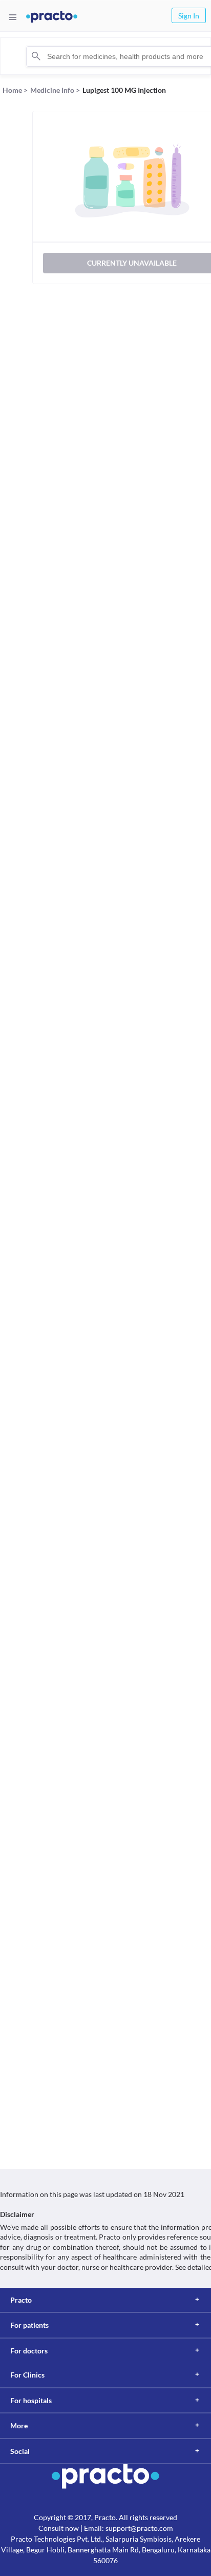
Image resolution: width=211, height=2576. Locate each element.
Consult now (59, 2528)
